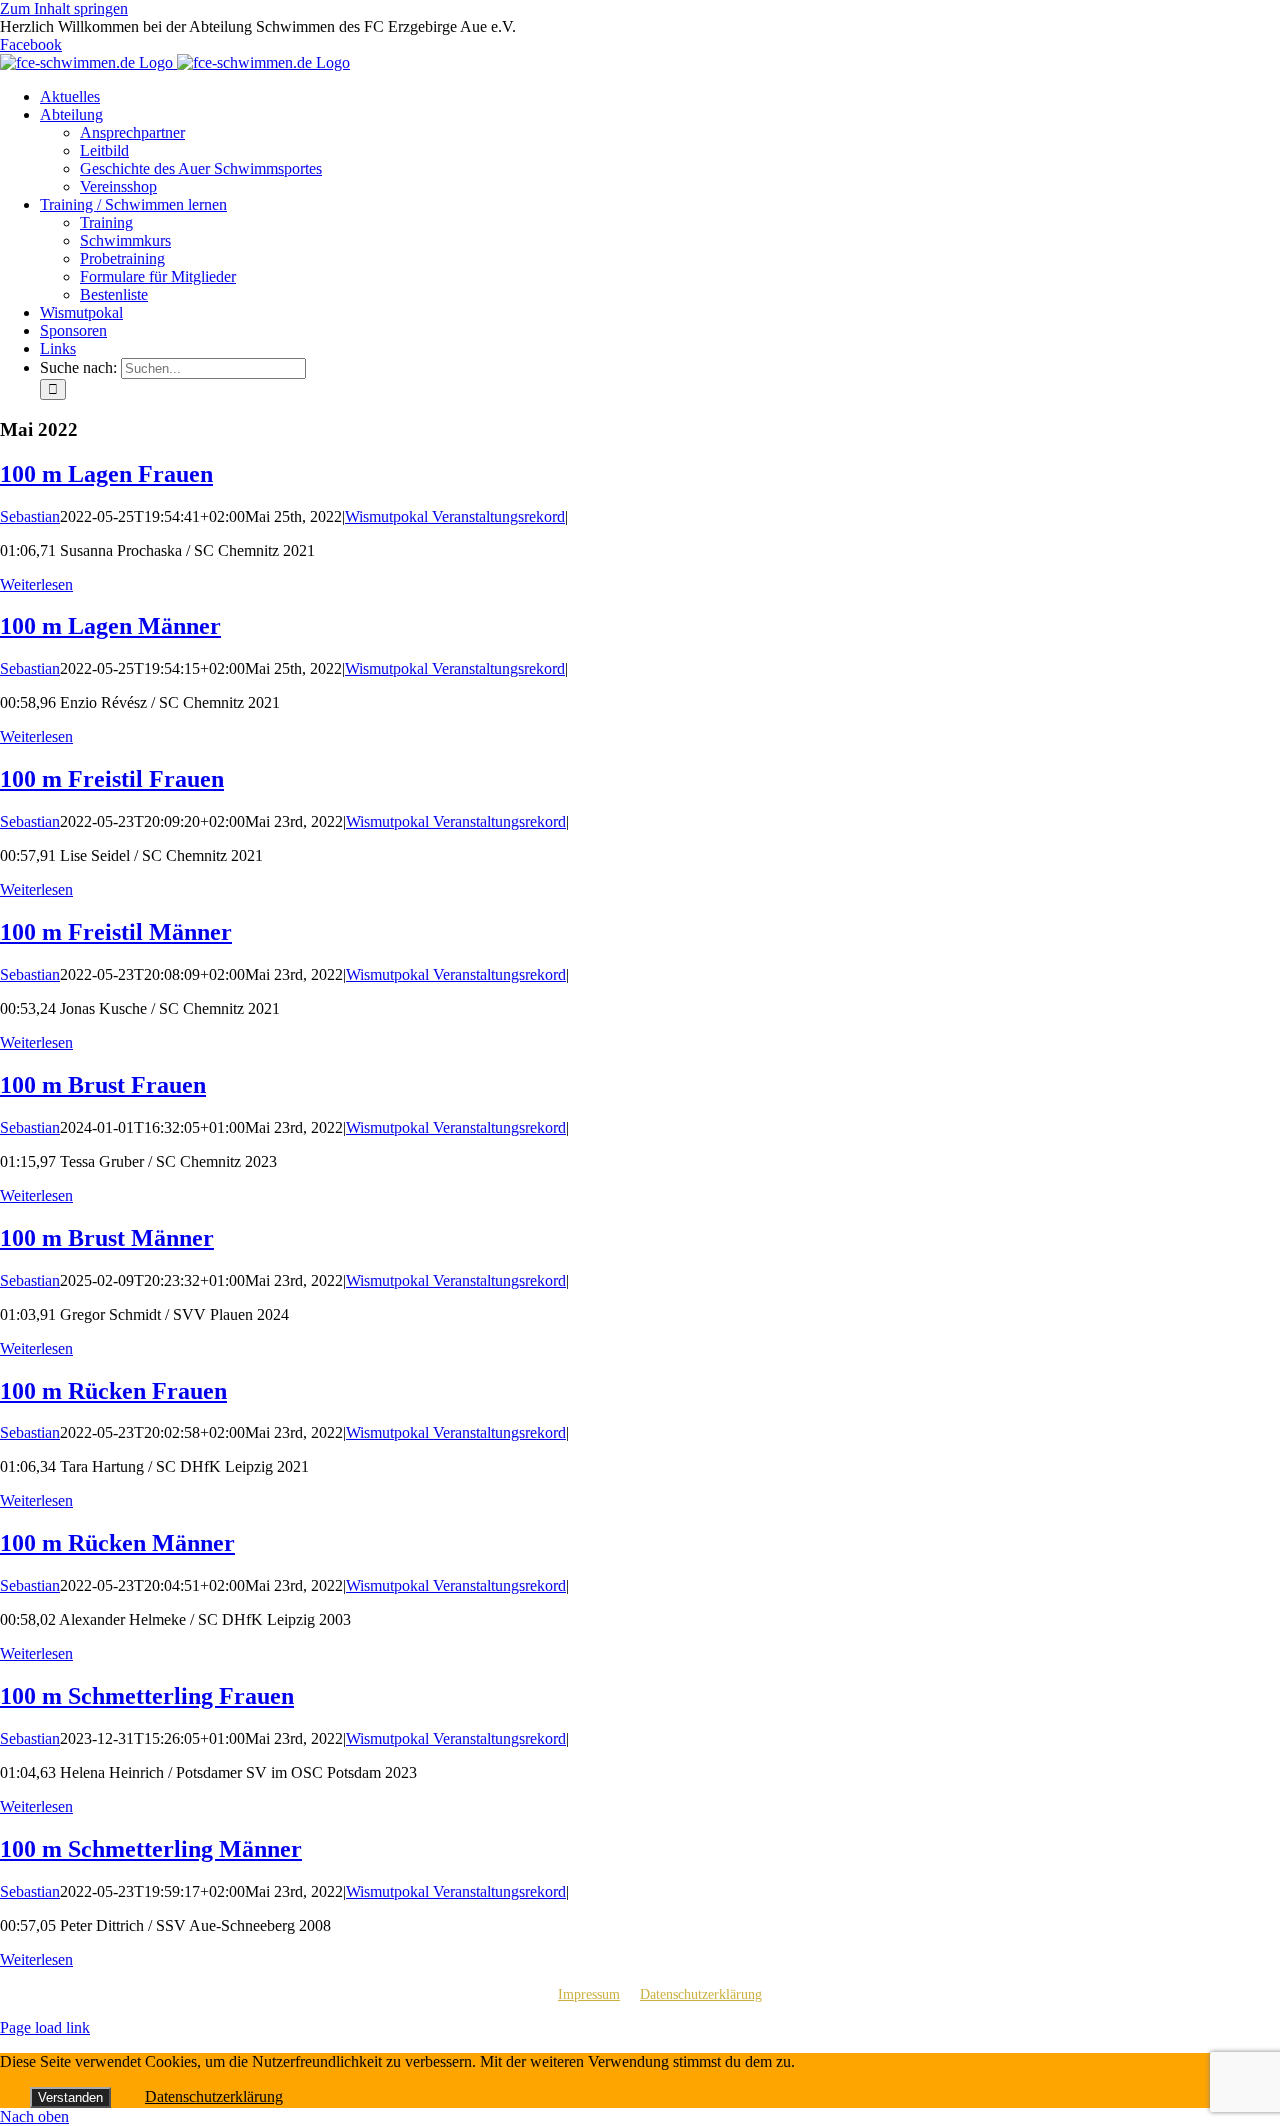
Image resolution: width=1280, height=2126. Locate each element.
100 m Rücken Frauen (113, 1391)
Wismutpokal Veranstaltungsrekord (455, 516)
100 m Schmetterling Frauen (147, 1696)
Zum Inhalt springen (64, 8)
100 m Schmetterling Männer (151, 1849)
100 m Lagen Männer (110, 626)
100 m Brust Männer (107, 1238)
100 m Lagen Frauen (106, 474)
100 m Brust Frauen (103, 1085)
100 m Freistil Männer (116, 932)
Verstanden (70, 2097)
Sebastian (30, 516)
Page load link (45, 2027)
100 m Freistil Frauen (112, 779)
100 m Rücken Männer (117, 1543)
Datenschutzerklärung (701, 1994)
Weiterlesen (36, 584)
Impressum (589, 1994)
